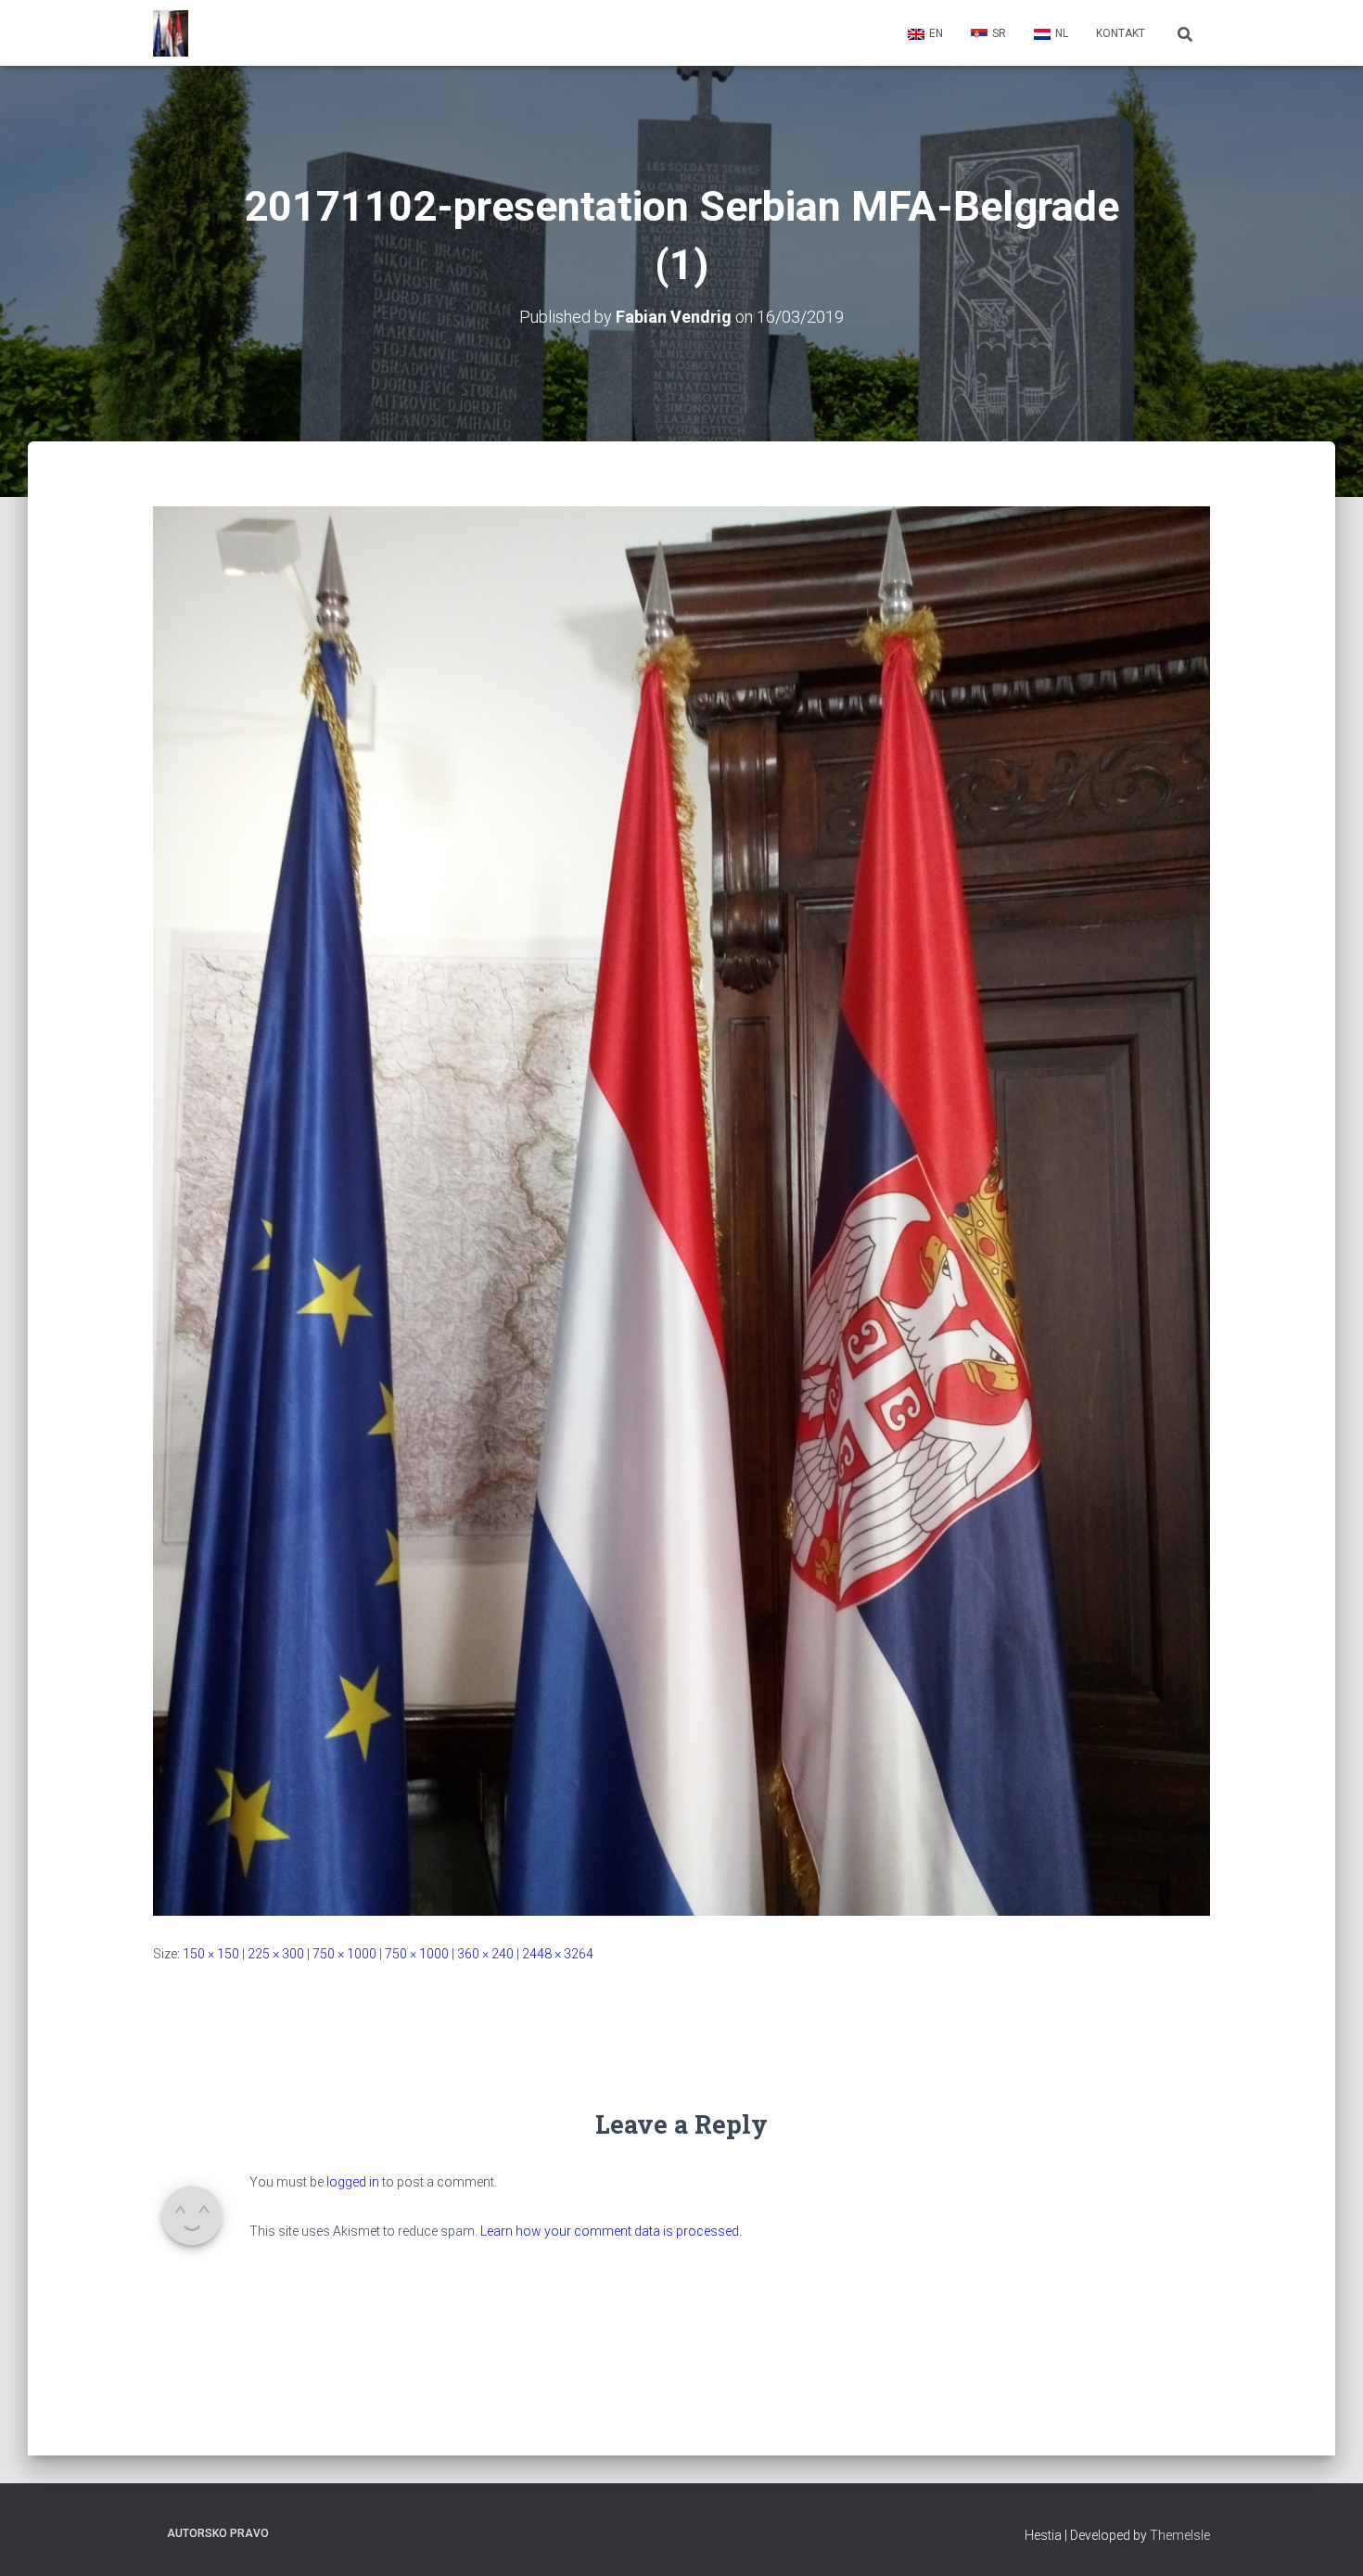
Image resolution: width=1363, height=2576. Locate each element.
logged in (353, 2182)
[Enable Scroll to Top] (1326, 2539)
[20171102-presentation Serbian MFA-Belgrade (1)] (681, 1210)
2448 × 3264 (558, 1954)
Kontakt (1121, 33)
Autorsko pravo (218, 2533)
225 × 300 (276, 1954)
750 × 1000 (344, 1954)
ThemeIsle (1180, 2535)
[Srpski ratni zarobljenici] (171, 33)
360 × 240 (485, 1954)
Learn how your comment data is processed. (611, 2231)
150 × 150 (211, 1954)
